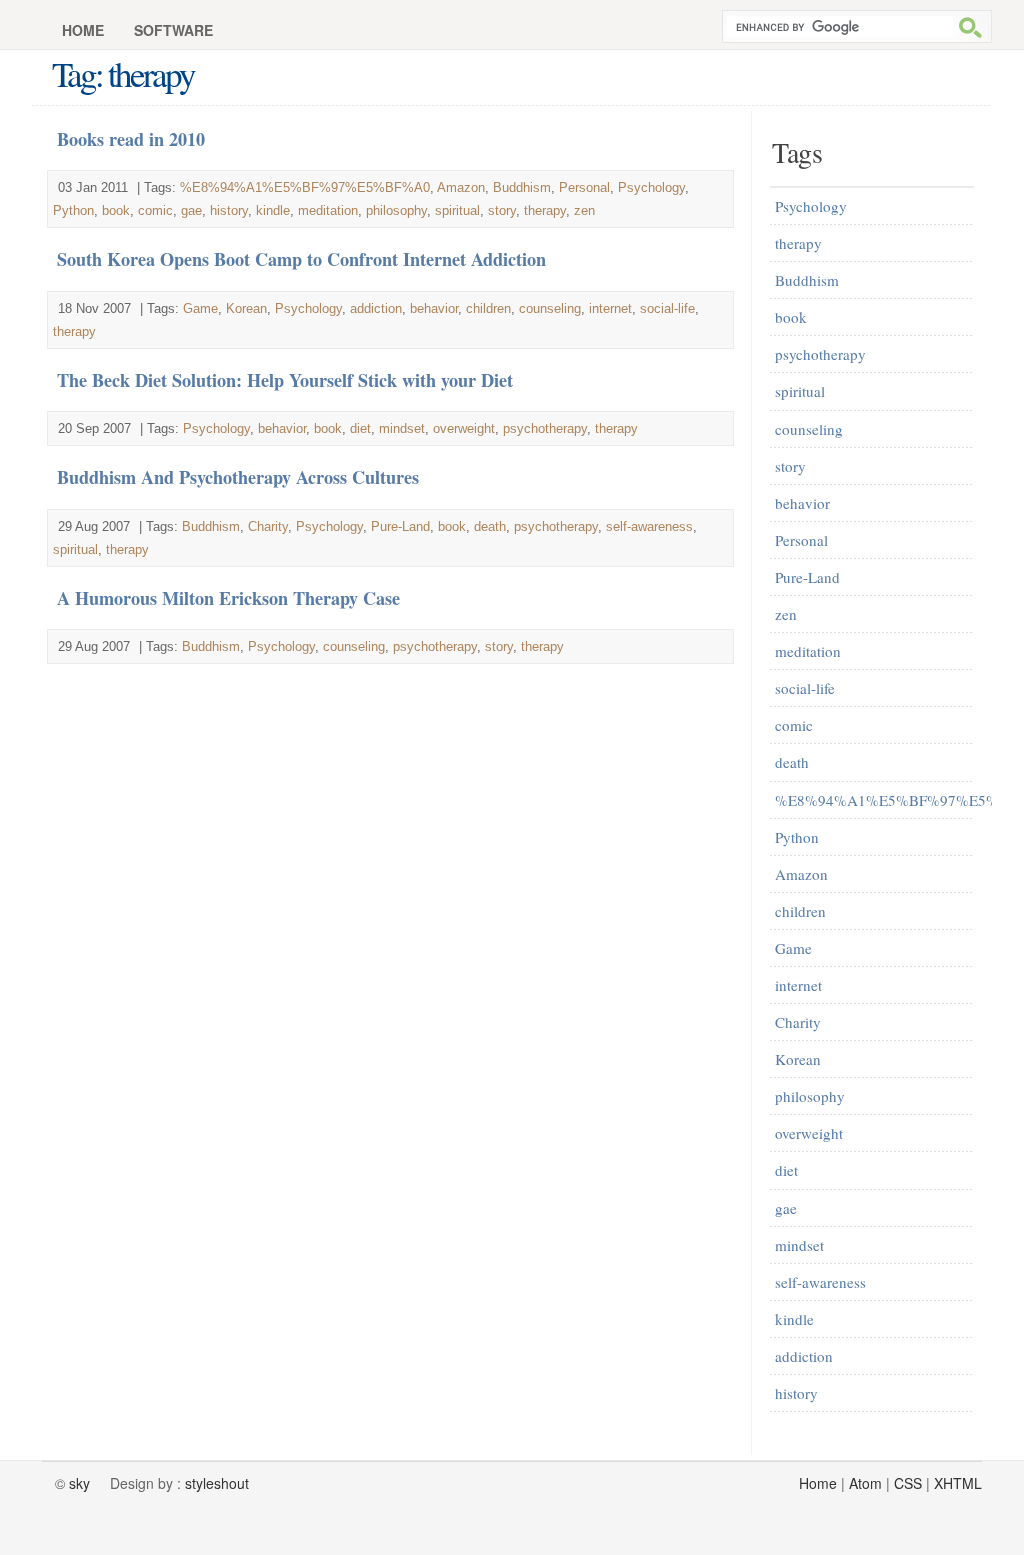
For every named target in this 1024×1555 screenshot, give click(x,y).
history (229, 210)
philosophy (396, 210)
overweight (464, 428)
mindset (402, 428)
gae (191, 210)
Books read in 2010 (131, 139)
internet (610, 308)
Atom (865, 1483)
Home (83, 30)
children (488, 308)
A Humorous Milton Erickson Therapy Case (228, 598)
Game (200, 308)
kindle (273, 210)
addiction (376, 308)
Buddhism (522, 187)
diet (360, 428)
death (490, 526)
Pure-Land (400, 526)
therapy (545, 210)
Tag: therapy (123, 73)
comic (155, 210)
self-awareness (649, 526)
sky (79, 1483)
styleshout (217, 1483)
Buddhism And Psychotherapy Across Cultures (238, 477)
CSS (908, 1483)
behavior (434, 308)
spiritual (457, 210)
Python (73, 210)
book (116, 210)
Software (173, 30)
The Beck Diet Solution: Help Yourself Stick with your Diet (285, 380)
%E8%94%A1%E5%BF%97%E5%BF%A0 (305, 187)
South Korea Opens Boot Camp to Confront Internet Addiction (301, 259)
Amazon (461, 187)
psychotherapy (545, 428)
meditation (328, 210)
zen (584, 210)
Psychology (651, 187)
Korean (246, 308)
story (502, 210)
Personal (584, 187)
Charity (268, 526)
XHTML (958, 1483)
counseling (550, 308)
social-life (667, 308)
